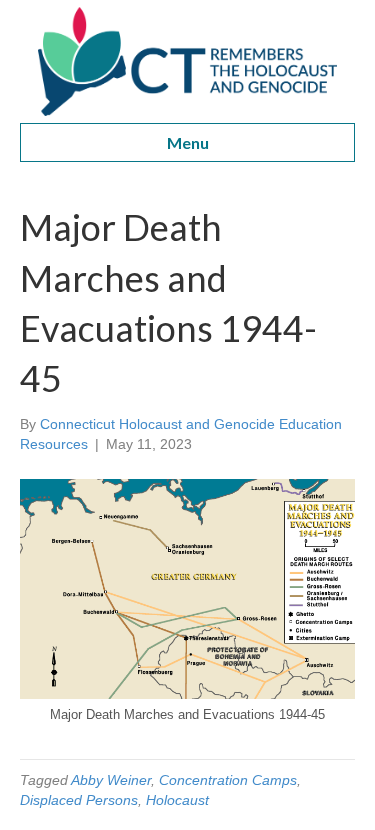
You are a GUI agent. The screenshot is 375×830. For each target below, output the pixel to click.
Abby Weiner (111, 780)
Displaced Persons (79, 800)
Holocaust (177, 800)
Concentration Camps (228, 780)
